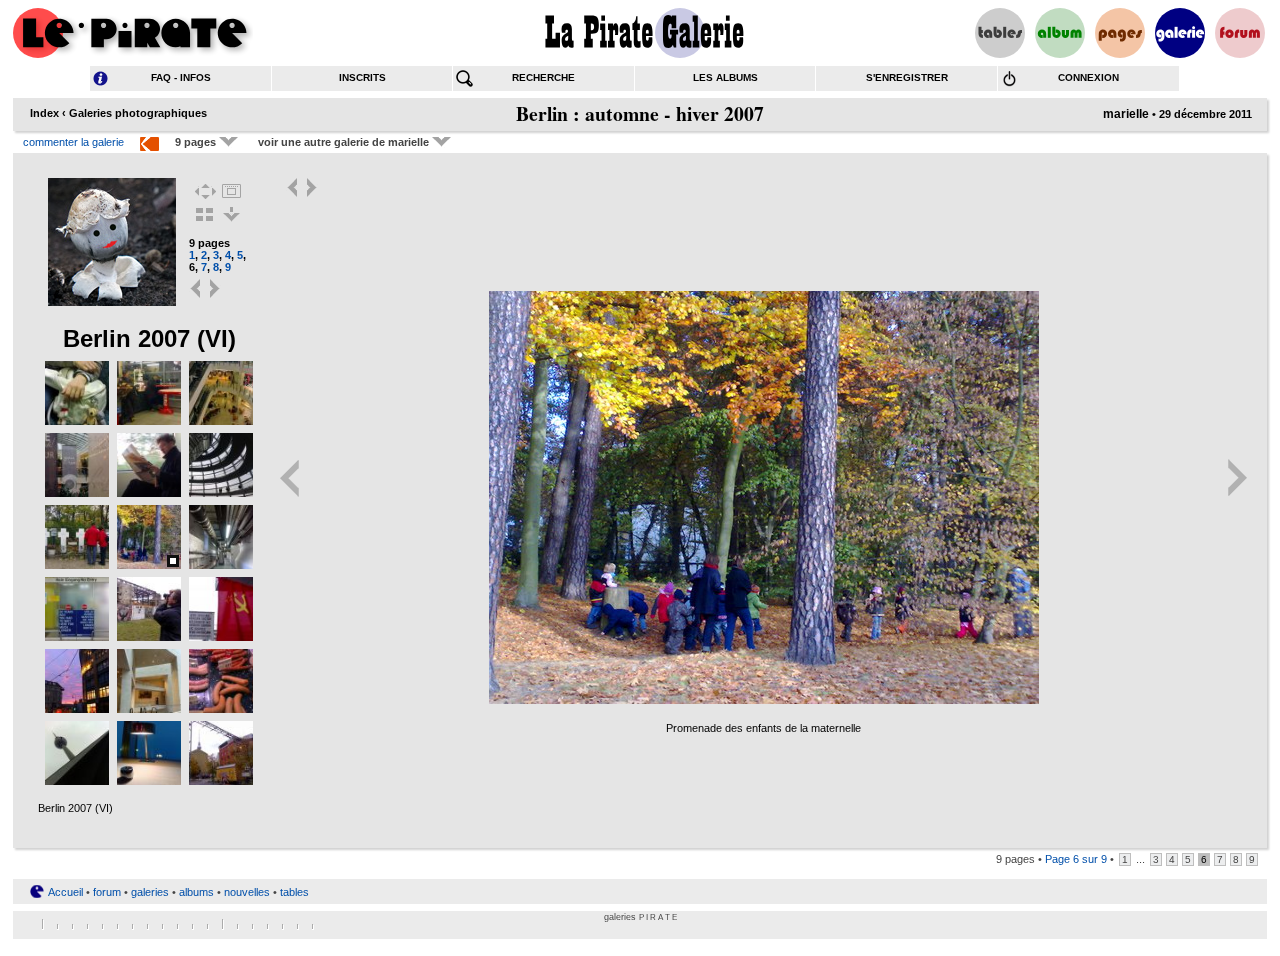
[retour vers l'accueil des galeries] (640, 33)
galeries (150, 892)
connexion (1088, 77)
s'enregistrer (907, 77)
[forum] (1240, 33)
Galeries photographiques (138, 113)
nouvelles (247, 892)
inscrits (362, 77)
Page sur (1076, 859)
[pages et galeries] (1120, 33)
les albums (725, 77)
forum (107, 892)
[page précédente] (197, 296)
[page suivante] (215, 296)
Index (44, 113)
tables (294, 892)
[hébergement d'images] (1060, 33)
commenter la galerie (73, 142)
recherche (543, 77)
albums (196, 892)
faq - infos (181, 77)
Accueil (65, 892)
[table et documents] (1000, 33)
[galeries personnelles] (1180, 33)
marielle (1126, 114)
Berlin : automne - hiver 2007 (640, 113)
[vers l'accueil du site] (133, 33)
